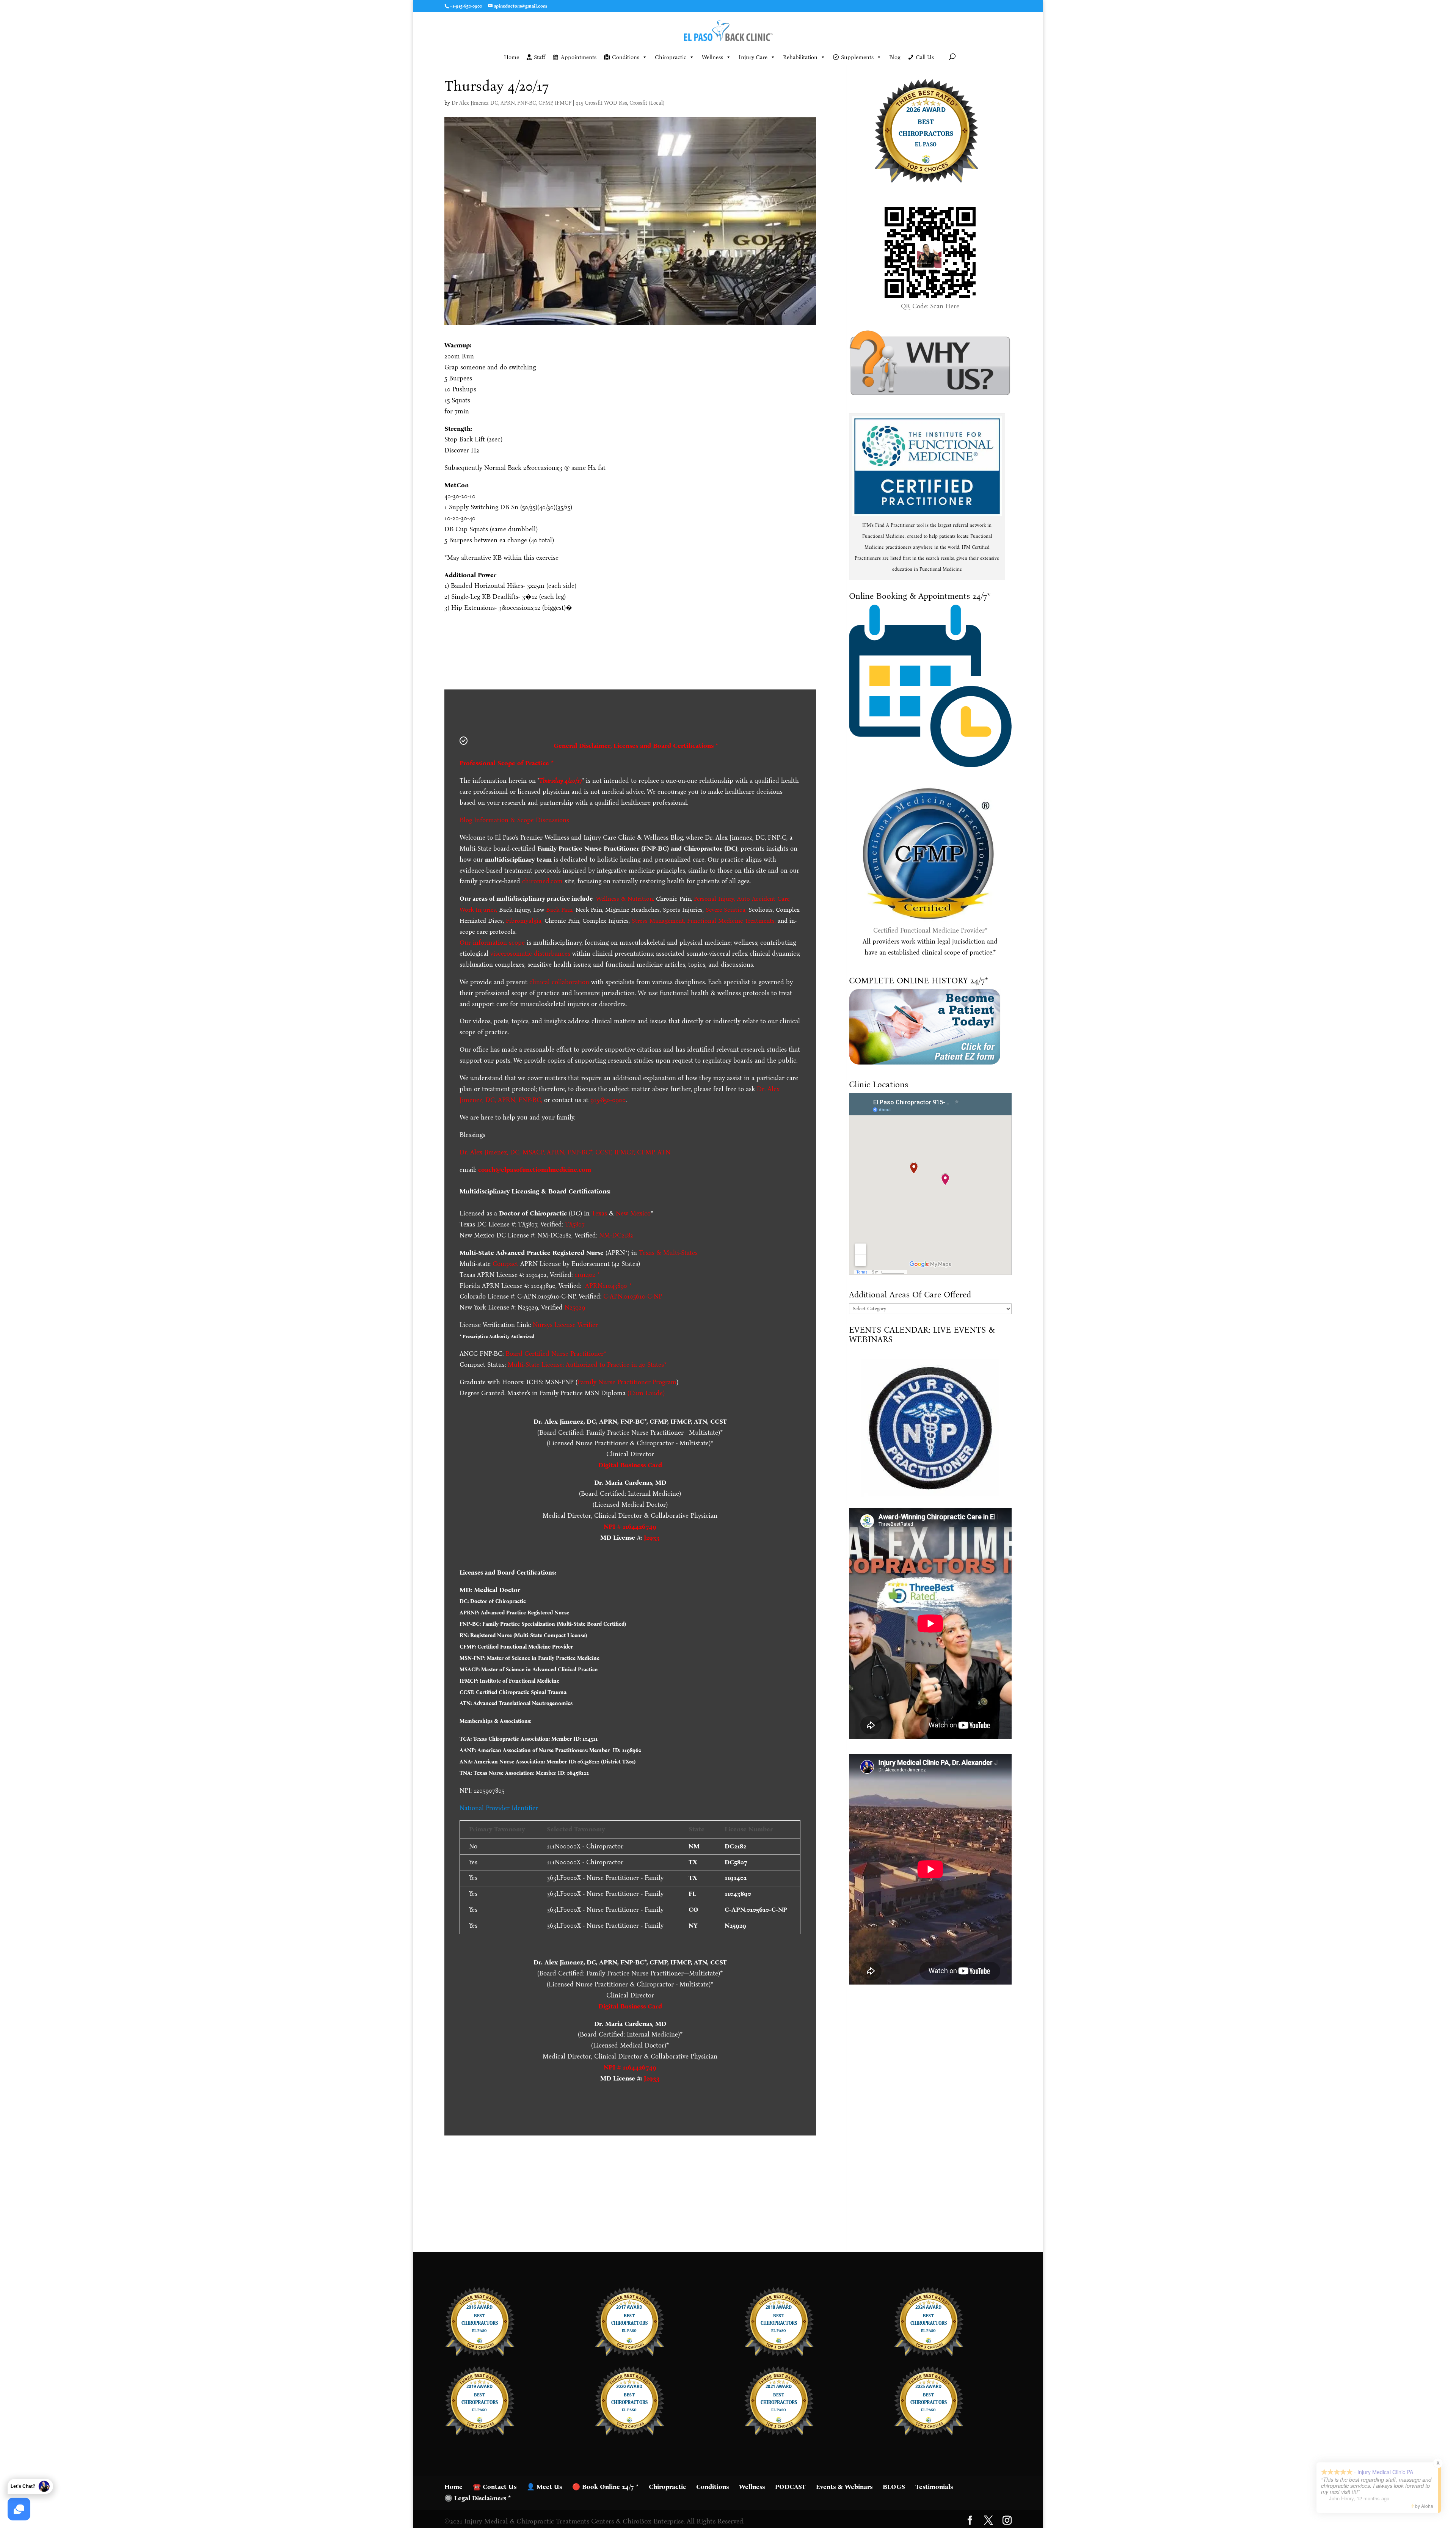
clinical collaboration (559, 982)
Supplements (857, 57)
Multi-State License (535, 1365)
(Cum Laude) (645, 1393)
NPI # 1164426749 (630, 1527)
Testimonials (934, 2487)
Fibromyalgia (524, 921)
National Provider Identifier (499, 1808)
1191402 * (587, 1275)
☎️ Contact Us (495, 2487)
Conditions (626, 57)
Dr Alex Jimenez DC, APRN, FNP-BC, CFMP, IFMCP (511, 103)
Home (511, 57)
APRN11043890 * (608, 1286)
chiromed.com (542, 881)
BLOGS (894, 2487)
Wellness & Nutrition (624, 899)
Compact (505, 1264)
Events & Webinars (844, 2487)
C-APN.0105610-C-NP (633, 1296)
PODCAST (790, 2487)
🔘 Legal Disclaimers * (478, 2498)
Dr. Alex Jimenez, (484, 1152)
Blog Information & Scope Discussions (514, 820)
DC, (515, 1152)
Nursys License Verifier (565, 1325)
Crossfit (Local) (647, 103)
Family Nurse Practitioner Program (627, 1382)
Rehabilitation (800, 57)
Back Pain (559, 910)
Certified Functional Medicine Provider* (930, 930)
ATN (664, 1152)
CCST (603, 1152)
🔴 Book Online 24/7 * (605, 2487)
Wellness (712, 57)
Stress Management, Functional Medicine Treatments (703, 921)
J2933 (652, 1538)
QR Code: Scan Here (930, 306)
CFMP (646, 1152)
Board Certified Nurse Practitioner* (556, 1354)
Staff (540, 57)
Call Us (925, 57)
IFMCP (624, 1152)
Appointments (579, 57)
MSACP (533, 1152)
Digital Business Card (630, 1465)
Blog (895, 57)
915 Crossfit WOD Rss (601, 103)
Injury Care (753, 57)
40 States (651, 1365)
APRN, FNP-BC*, (571, 1152)
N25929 (575, 1307)
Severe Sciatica (726, 910)
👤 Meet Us (544, 2487)
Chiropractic (671, 57)
